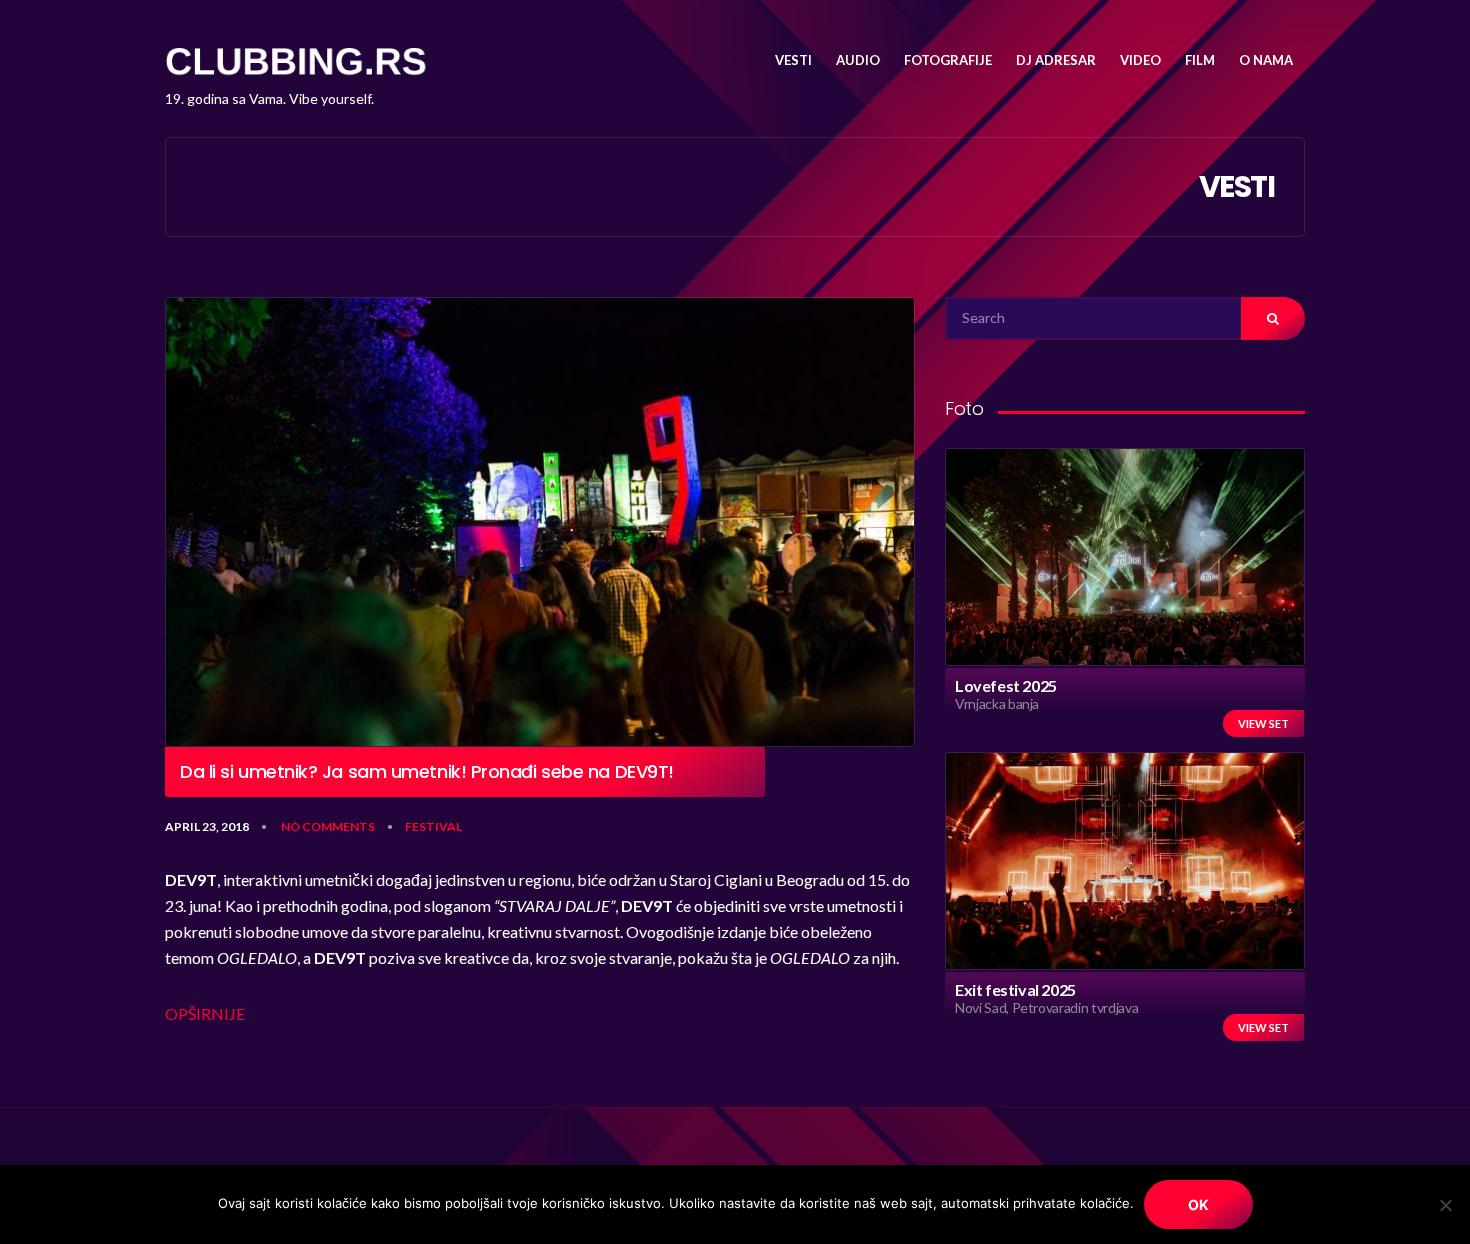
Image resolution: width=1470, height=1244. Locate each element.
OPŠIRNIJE (205, 1013)
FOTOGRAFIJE (948, 60)
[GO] (1273, 318)
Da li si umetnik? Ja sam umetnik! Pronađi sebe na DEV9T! (427, 772)
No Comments (328, 826)
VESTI (793, 60)
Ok (1198, 1204)
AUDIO (858, 60)
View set (1263, 723)
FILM (1200, 60)
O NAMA (1266, 60)
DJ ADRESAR (1056, 60)
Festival (433, 826)
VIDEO (1140, 60)
